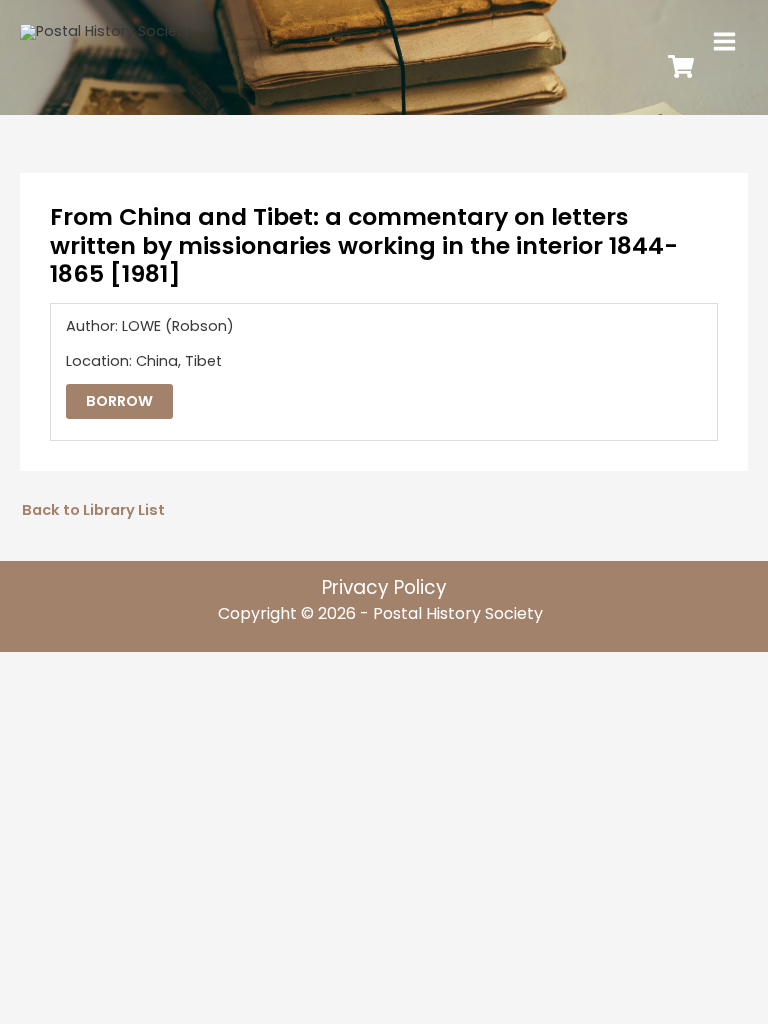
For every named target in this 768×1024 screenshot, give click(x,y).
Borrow (119, 401)
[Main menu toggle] (724, 41)
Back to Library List (93, 510)
